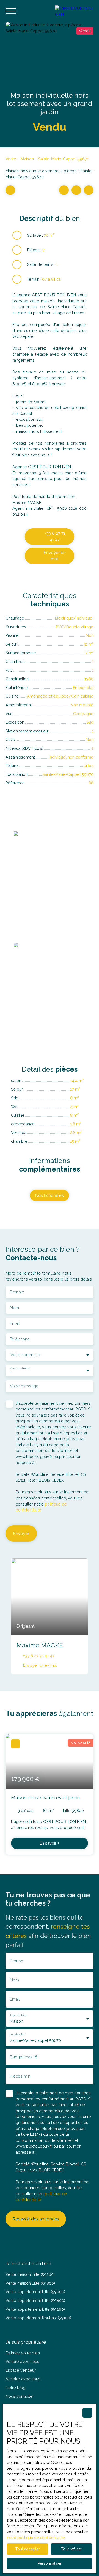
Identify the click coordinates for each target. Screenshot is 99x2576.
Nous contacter (20, 2396)
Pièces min (20, 2076)
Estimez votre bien (23, 2353)
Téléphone (20, 1339)
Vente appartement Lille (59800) (35, 2300)
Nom (14, 1308)
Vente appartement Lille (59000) (35, 2292)
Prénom (17, 1292)
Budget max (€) (24, 2057)
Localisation (17, 2034)
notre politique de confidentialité (36, 2538)
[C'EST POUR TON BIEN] (74, 11)
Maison (27, 159)
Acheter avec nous (23, 2379)
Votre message (24, 1386)
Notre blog (16, 2387)
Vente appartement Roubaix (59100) (38, 2318)
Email (15, 1323)
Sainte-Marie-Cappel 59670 (64, 159)
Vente (11, 159)
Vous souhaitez (20, 1368)
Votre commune (25, 1355)
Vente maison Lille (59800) (30, 2283)
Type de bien (18, 2015)
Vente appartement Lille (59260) (35, 2309)
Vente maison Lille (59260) (30, 2274)
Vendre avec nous (22, 2361)
